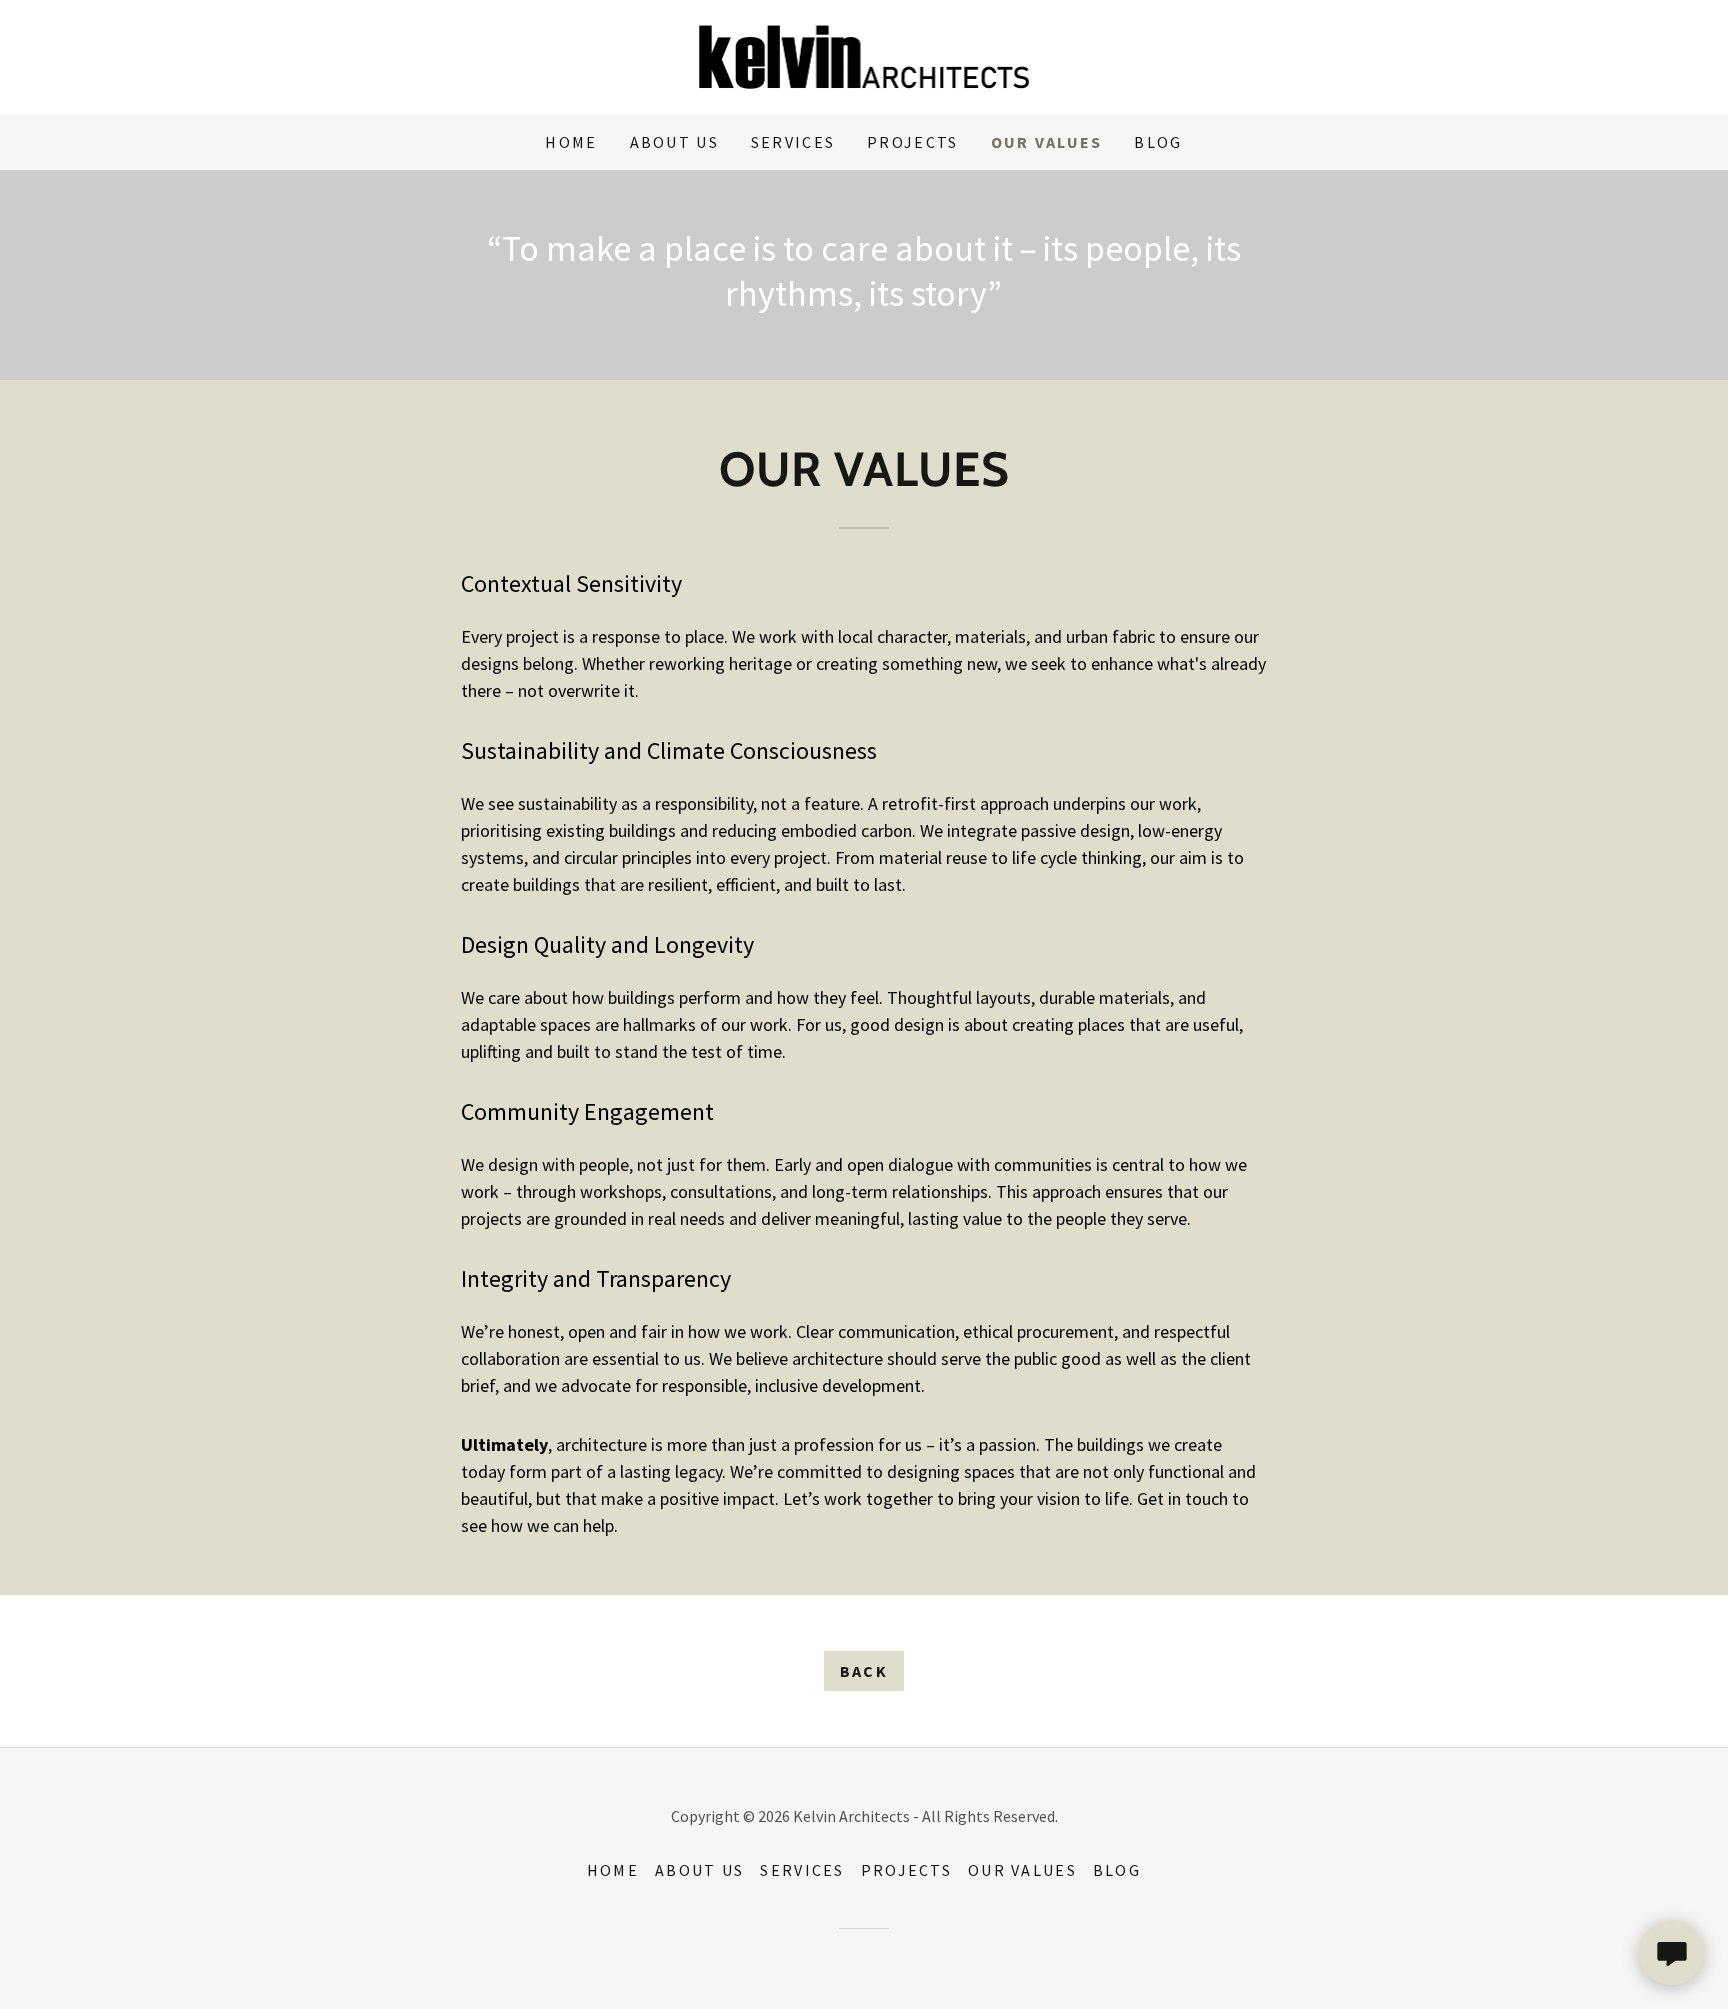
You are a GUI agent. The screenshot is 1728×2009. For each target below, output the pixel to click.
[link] (864, 54)
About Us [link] (674, 142)
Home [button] (613, 1870)
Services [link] (793, 142)
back (864, 1671)
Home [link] (571, 142)
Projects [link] (912, 142)
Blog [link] (1158, 142)
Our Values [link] (1047, 142)
